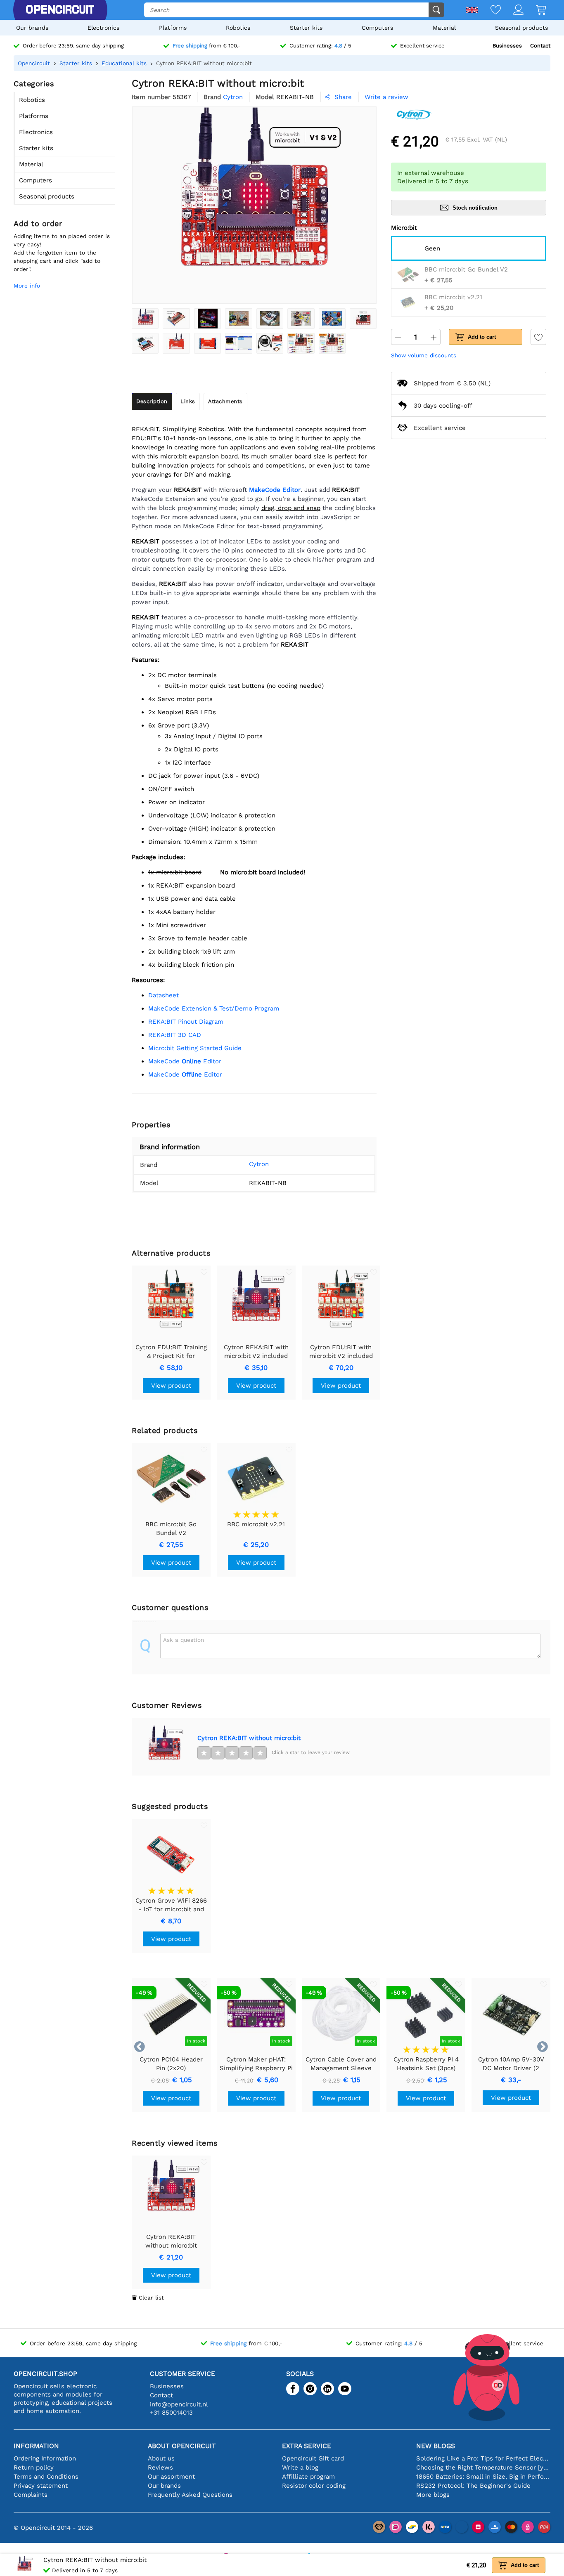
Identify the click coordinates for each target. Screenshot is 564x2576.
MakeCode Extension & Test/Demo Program (214, 1008)
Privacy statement (41, 2486)
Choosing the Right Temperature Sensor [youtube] (483, 2467)
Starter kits (306, 28)
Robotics (238, 28)
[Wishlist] (489, 11)
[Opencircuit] (60, 10)
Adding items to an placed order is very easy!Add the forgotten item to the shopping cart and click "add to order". (62, 253)
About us (161, 2458)
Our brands (32, 28)
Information (36, 2446)
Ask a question (184, 1640)
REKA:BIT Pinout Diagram (186, 1022)
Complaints (31, 2495)
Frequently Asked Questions (190, 2495)
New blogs (436, 2446)
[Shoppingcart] (535, 11)
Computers (377, 28)
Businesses (507, 46)
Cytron (259, 1164)
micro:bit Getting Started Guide (195, 1048)
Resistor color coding (314, 2486)
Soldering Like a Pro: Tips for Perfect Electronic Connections (483, 2458)
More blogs (433, 2495)
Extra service (307, 2446)
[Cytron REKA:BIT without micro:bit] (145, 319)
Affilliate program (308, 2477)
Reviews (160, 2467)
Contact (540, 46)
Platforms (173, 28)
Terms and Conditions (46, 2477)
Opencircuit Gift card (313, 2458)
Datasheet (164, 995)
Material (444, 28)
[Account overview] (512, 11)
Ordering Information (45, 2458)
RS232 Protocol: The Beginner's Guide (473, 2486)
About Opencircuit (182, 2446)
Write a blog (300, 2467)
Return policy (34, 2467)
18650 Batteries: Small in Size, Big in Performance (483, 2477)
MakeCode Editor (185, 1061)
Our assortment (171, 2477)
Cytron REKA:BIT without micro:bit (249, 1738)
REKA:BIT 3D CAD (175, 1035)
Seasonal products (521, 28)
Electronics (103, 28)
